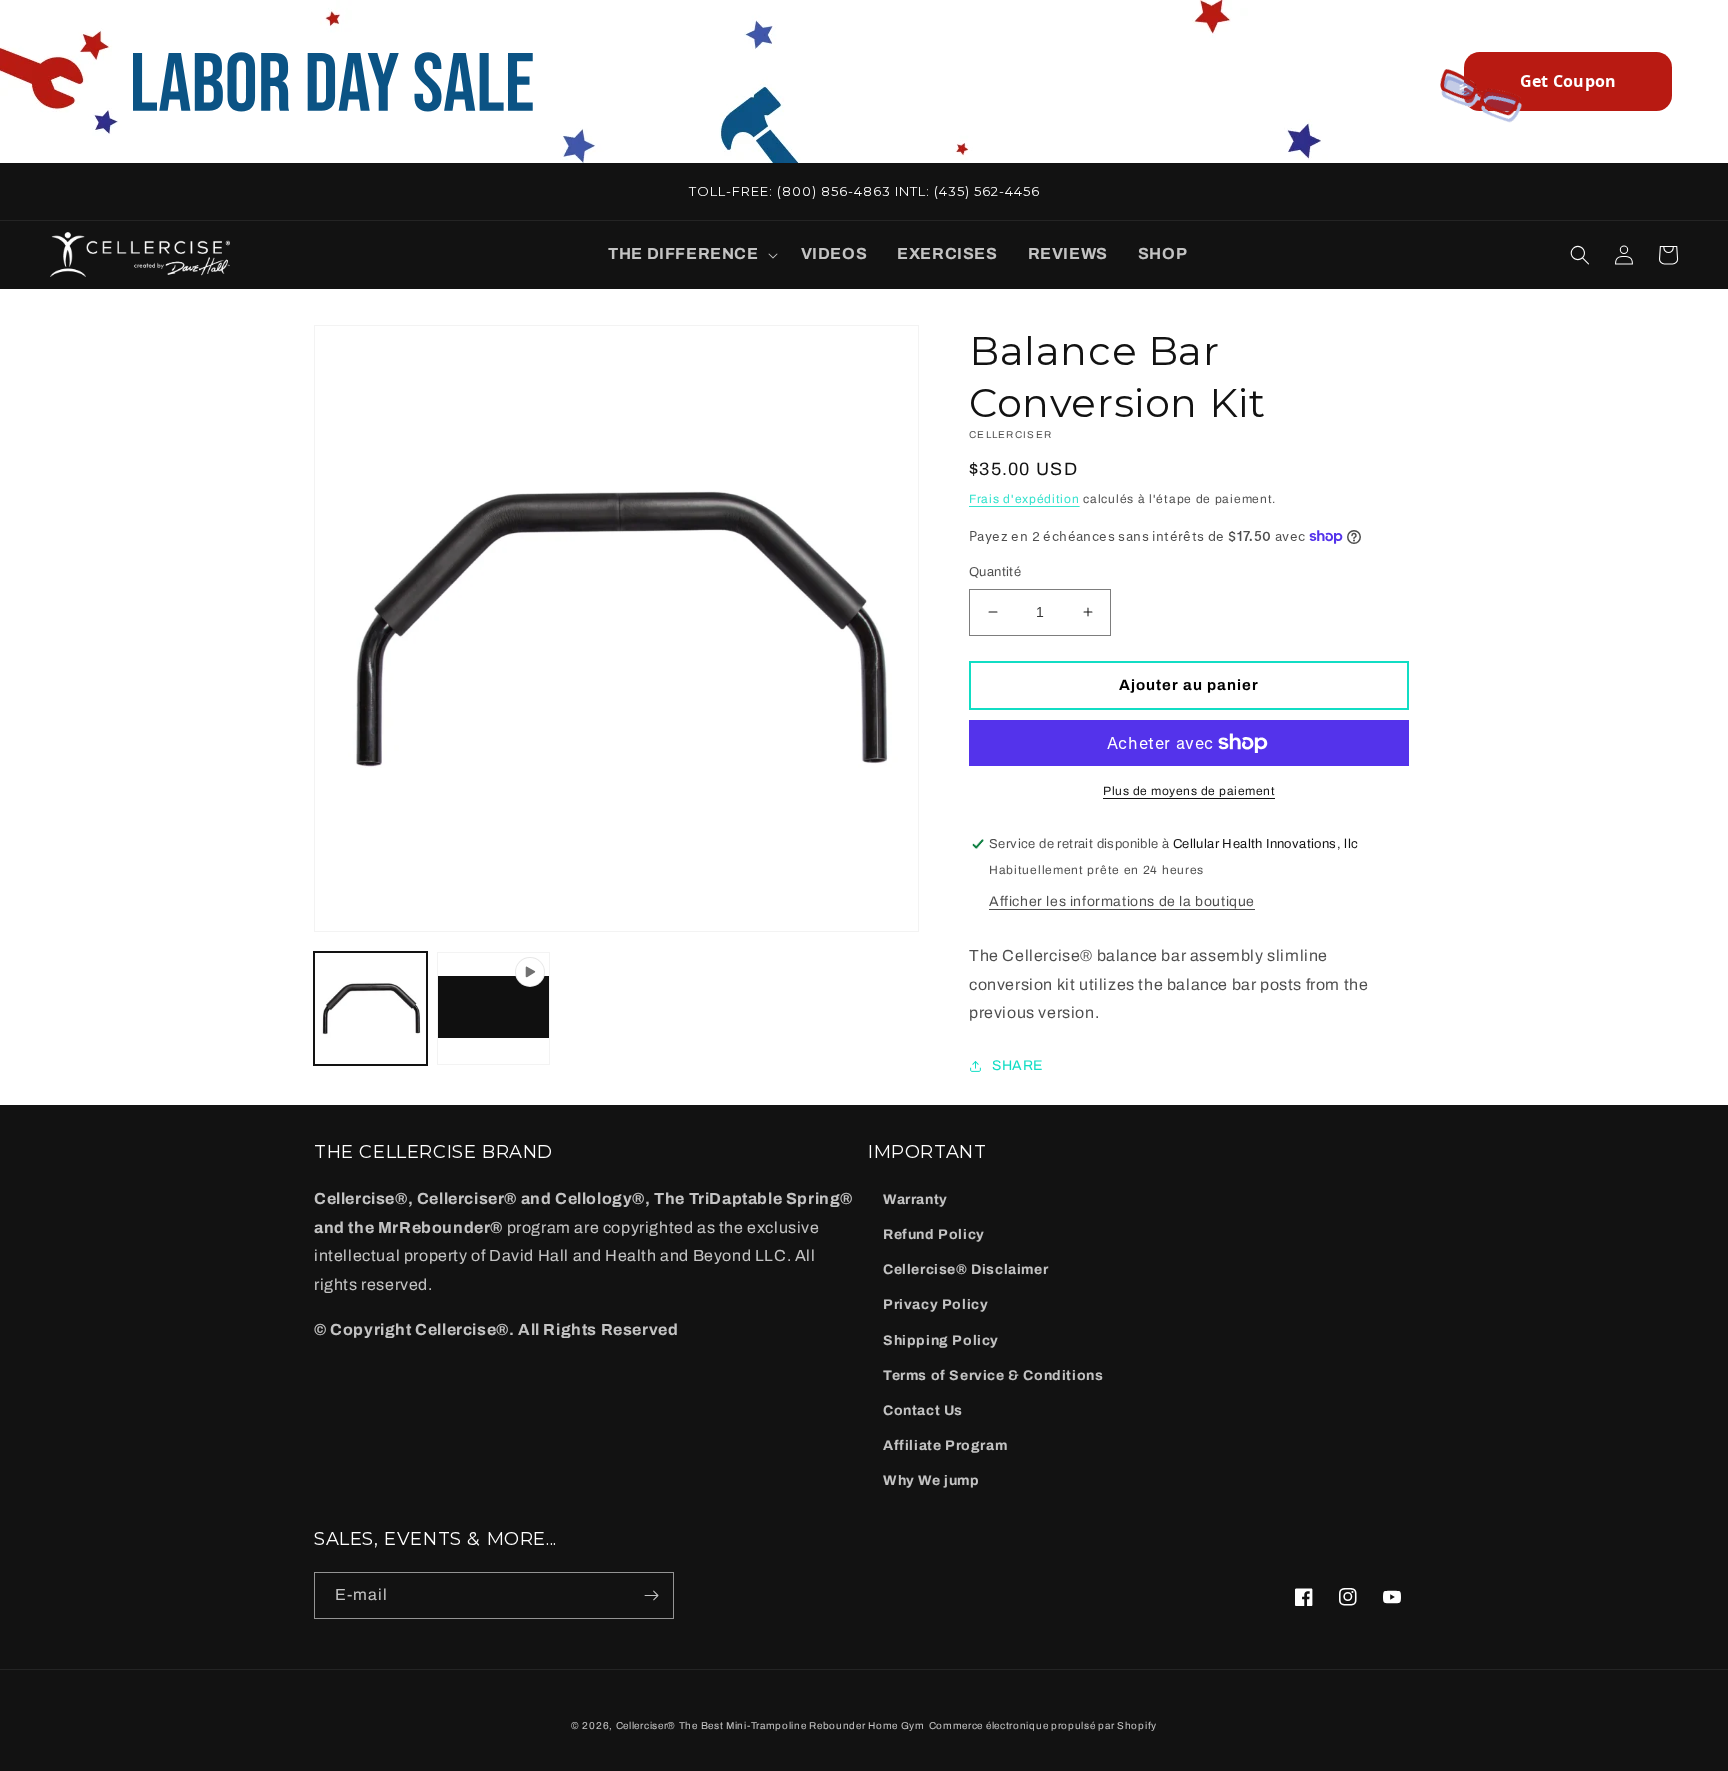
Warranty (915, 1199)
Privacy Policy (935, 1304)
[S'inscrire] (651, 1595)
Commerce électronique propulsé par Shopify (1043, 1725)
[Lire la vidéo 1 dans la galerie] (493, 1008)
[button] (689, 254)
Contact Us (923, 1410)
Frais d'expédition (1024, 499)
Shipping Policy (941, 1340)
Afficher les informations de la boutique (1122, 901)
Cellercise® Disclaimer (965, 1269)
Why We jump (931, 1480)
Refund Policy (934, 1234)
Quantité (995, 572)
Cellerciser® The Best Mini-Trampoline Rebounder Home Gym (770, 1725)
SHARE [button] (1017, 1065)
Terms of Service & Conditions (993, 1375)
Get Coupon (1568, 81)
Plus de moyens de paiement (1189, 791)
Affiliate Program (945, 1445)
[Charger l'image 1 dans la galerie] (370, 1008)
